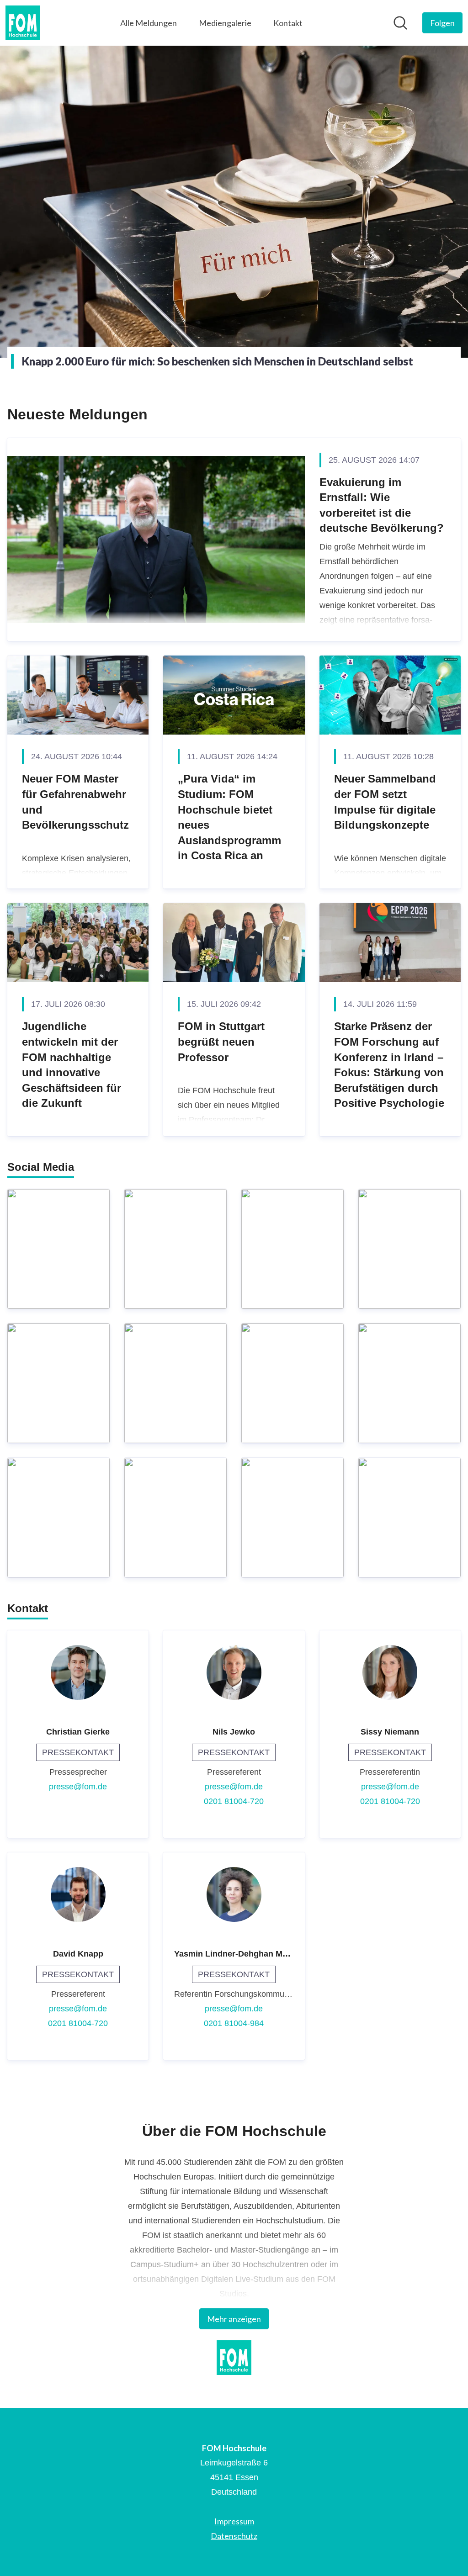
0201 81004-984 (234, 2023)
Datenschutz (234, 2536)
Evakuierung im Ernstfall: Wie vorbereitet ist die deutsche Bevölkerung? (382, 505)
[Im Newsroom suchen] (400, 23)
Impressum (234, 2521)
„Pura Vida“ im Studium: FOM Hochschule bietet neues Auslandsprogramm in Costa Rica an (229, 817)
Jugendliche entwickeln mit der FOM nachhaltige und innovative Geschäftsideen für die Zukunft (72, 1065)
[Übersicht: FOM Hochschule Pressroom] (23, 23)
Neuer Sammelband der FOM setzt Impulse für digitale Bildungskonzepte (385, 802)
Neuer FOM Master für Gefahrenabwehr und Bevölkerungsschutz (75, 802)
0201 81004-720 (234, 1801)
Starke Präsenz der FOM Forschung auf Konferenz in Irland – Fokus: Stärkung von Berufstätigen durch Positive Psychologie (389, 1065)
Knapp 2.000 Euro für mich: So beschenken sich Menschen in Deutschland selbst (218, 361)
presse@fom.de (78, 1787)
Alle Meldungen (149, 23)
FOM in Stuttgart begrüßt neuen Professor (221, 1042)
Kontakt (288, 23)
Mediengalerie (225, 23)
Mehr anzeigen (234, 2319)
